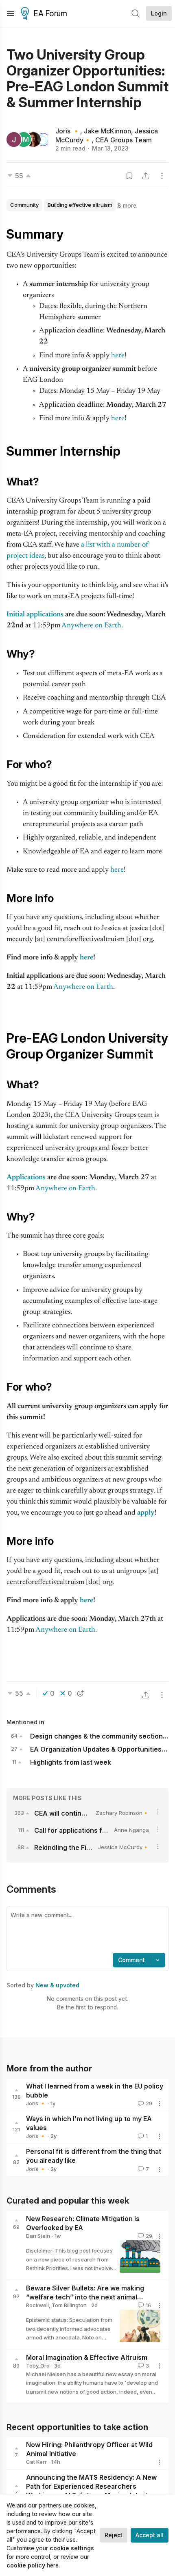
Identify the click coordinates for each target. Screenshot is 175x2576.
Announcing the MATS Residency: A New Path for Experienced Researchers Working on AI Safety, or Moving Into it (91, 2486)
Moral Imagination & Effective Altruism (87, 2357)
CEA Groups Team (124, 140)
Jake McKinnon (107, 131)
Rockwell (37, 2305)
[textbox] (86, 1931)
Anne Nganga (131, 1830)
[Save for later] (129, 176)
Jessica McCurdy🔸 (124, 1847)
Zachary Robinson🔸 (122, 1813)
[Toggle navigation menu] (11, 13)
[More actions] (162, 176)
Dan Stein (38, 2236)
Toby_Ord (38, 2366)
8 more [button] (127, 205)
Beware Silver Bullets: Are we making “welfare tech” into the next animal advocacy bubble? (85, 2297)
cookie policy (26, 2565)
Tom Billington (69, 2305)
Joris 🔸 (68, 131)
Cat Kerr (36, 2462)
